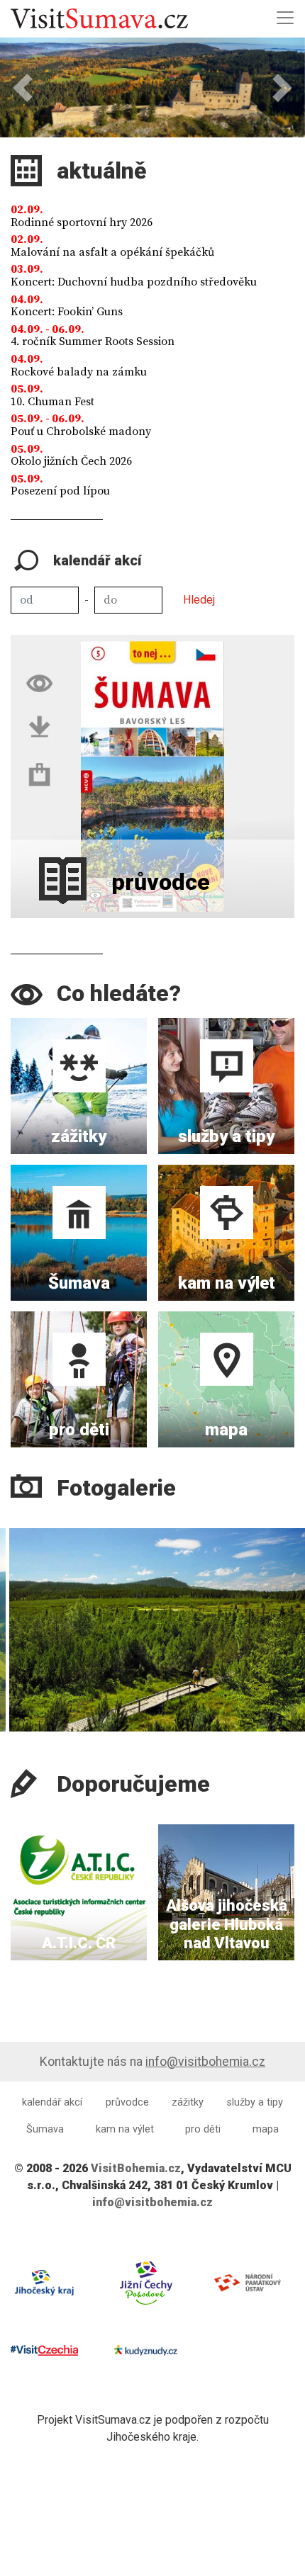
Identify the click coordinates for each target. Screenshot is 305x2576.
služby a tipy (255, 2102)
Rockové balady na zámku (79, 372)
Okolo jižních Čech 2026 (71, 461)
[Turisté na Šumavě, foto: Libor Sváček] (152, 1630)
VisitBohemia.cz (136, 2168)
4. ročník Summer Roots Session (93, 341)
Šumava (45, 2129)
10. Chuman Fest (52, 402)
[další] (290, 1612)
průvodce (127, 2102)
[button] (23, 87)
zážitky (188, 2102)
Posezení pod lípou (60, 491)
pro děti (203, 2129)
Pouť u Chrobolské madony (81, 431)
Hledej (199, 600)
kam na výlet (125, 2129)
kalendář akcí (52, 2102)
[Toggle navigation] (285, 18)
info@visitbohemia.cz (205, 2062)
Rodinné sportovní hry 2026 (82, 222)
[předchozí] (15, 1612)
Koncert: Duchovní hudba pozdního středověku (134, 282)
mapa (266, 2129)
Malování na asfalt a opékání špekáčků (112, 252)
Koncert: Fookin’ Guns (67, 312)
